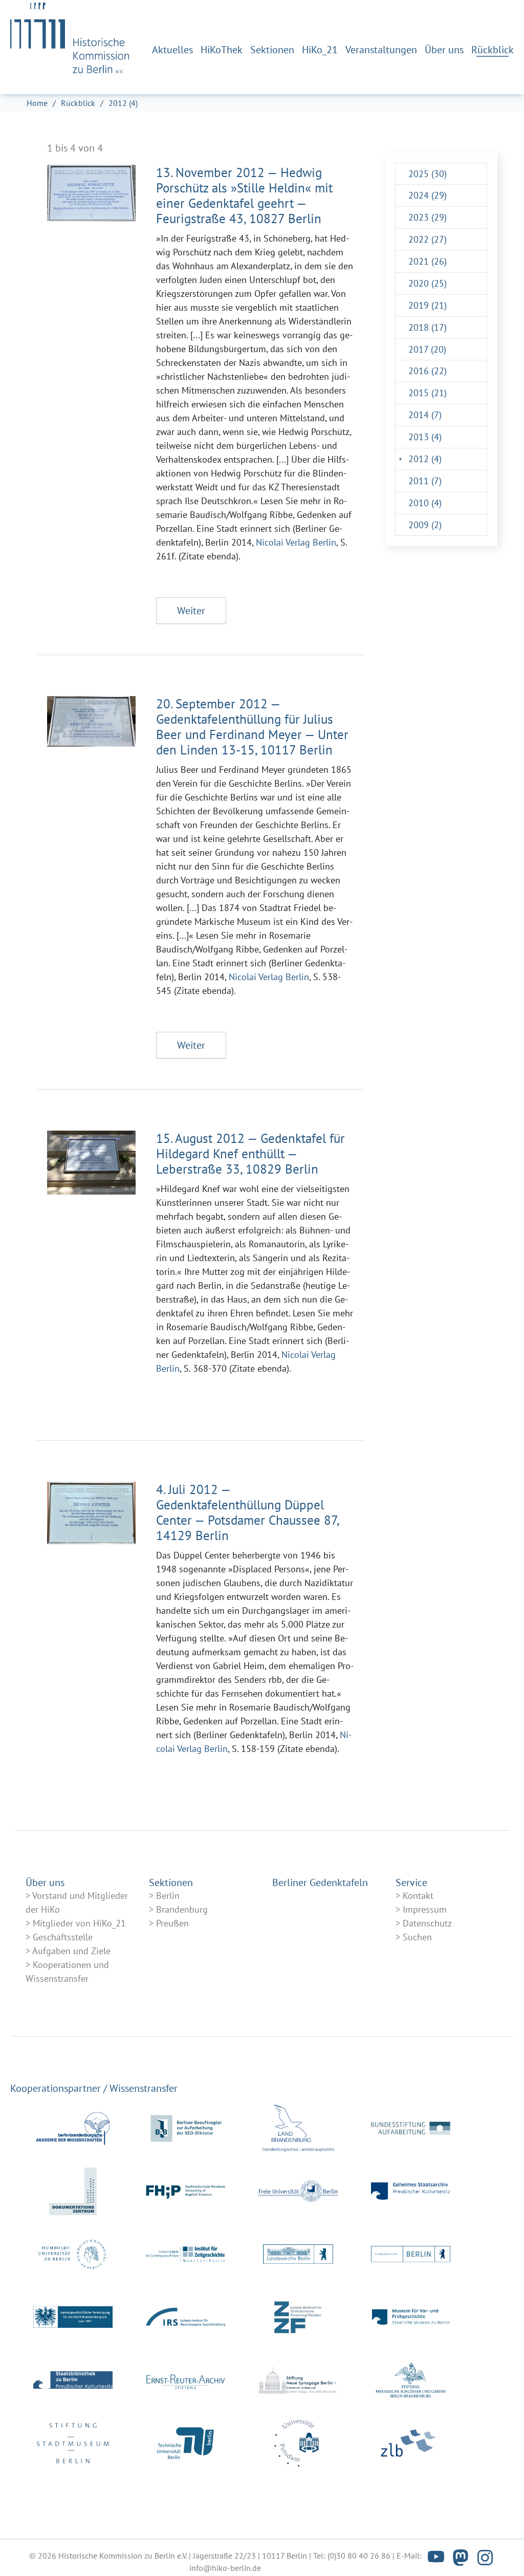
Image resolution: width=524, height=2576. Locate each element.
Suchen (417, 1937)
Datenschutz (427, 1923)
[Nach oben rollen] (498, 2550)
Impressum (425, 1909)
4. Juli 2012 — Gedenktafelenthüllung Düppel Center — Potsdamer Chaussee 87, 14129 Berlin (247, 1512)
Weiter (191, 611)
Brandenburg (182, 1909)
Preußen (172, 1923)
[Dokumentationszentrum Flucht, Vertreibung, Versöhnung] (73, 2191)
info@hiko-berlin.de (225, 2568)
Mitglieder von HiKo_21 (79, 1923)
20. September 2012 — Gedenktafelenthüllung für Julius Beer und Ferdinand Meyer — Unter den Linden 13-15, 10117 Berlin (252, 727)
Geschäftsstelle (63, 1937)
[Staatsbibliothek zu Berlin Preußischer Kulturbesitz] (73, 2380)
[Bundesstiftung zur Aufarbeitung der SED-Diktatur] (411, 2128)
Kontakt (418, 1896)
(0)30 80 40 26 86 (359, 2556)
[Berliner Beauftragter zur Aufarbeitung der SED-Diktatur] (185, 2128)
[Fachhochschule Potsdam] (185, 2191)
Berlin (168, 1896)
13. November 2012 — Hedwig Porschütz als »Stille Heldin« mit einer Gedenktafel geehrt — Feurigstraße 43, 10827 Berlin (244, 196)
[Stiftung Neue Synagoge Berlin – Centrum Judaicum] (298, 2380)
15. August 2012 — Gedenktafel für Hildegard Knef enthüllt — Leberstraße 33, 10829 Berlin (250, 1154)
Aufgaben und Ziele (71, 1951)
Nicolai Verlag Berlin (295, 542)
